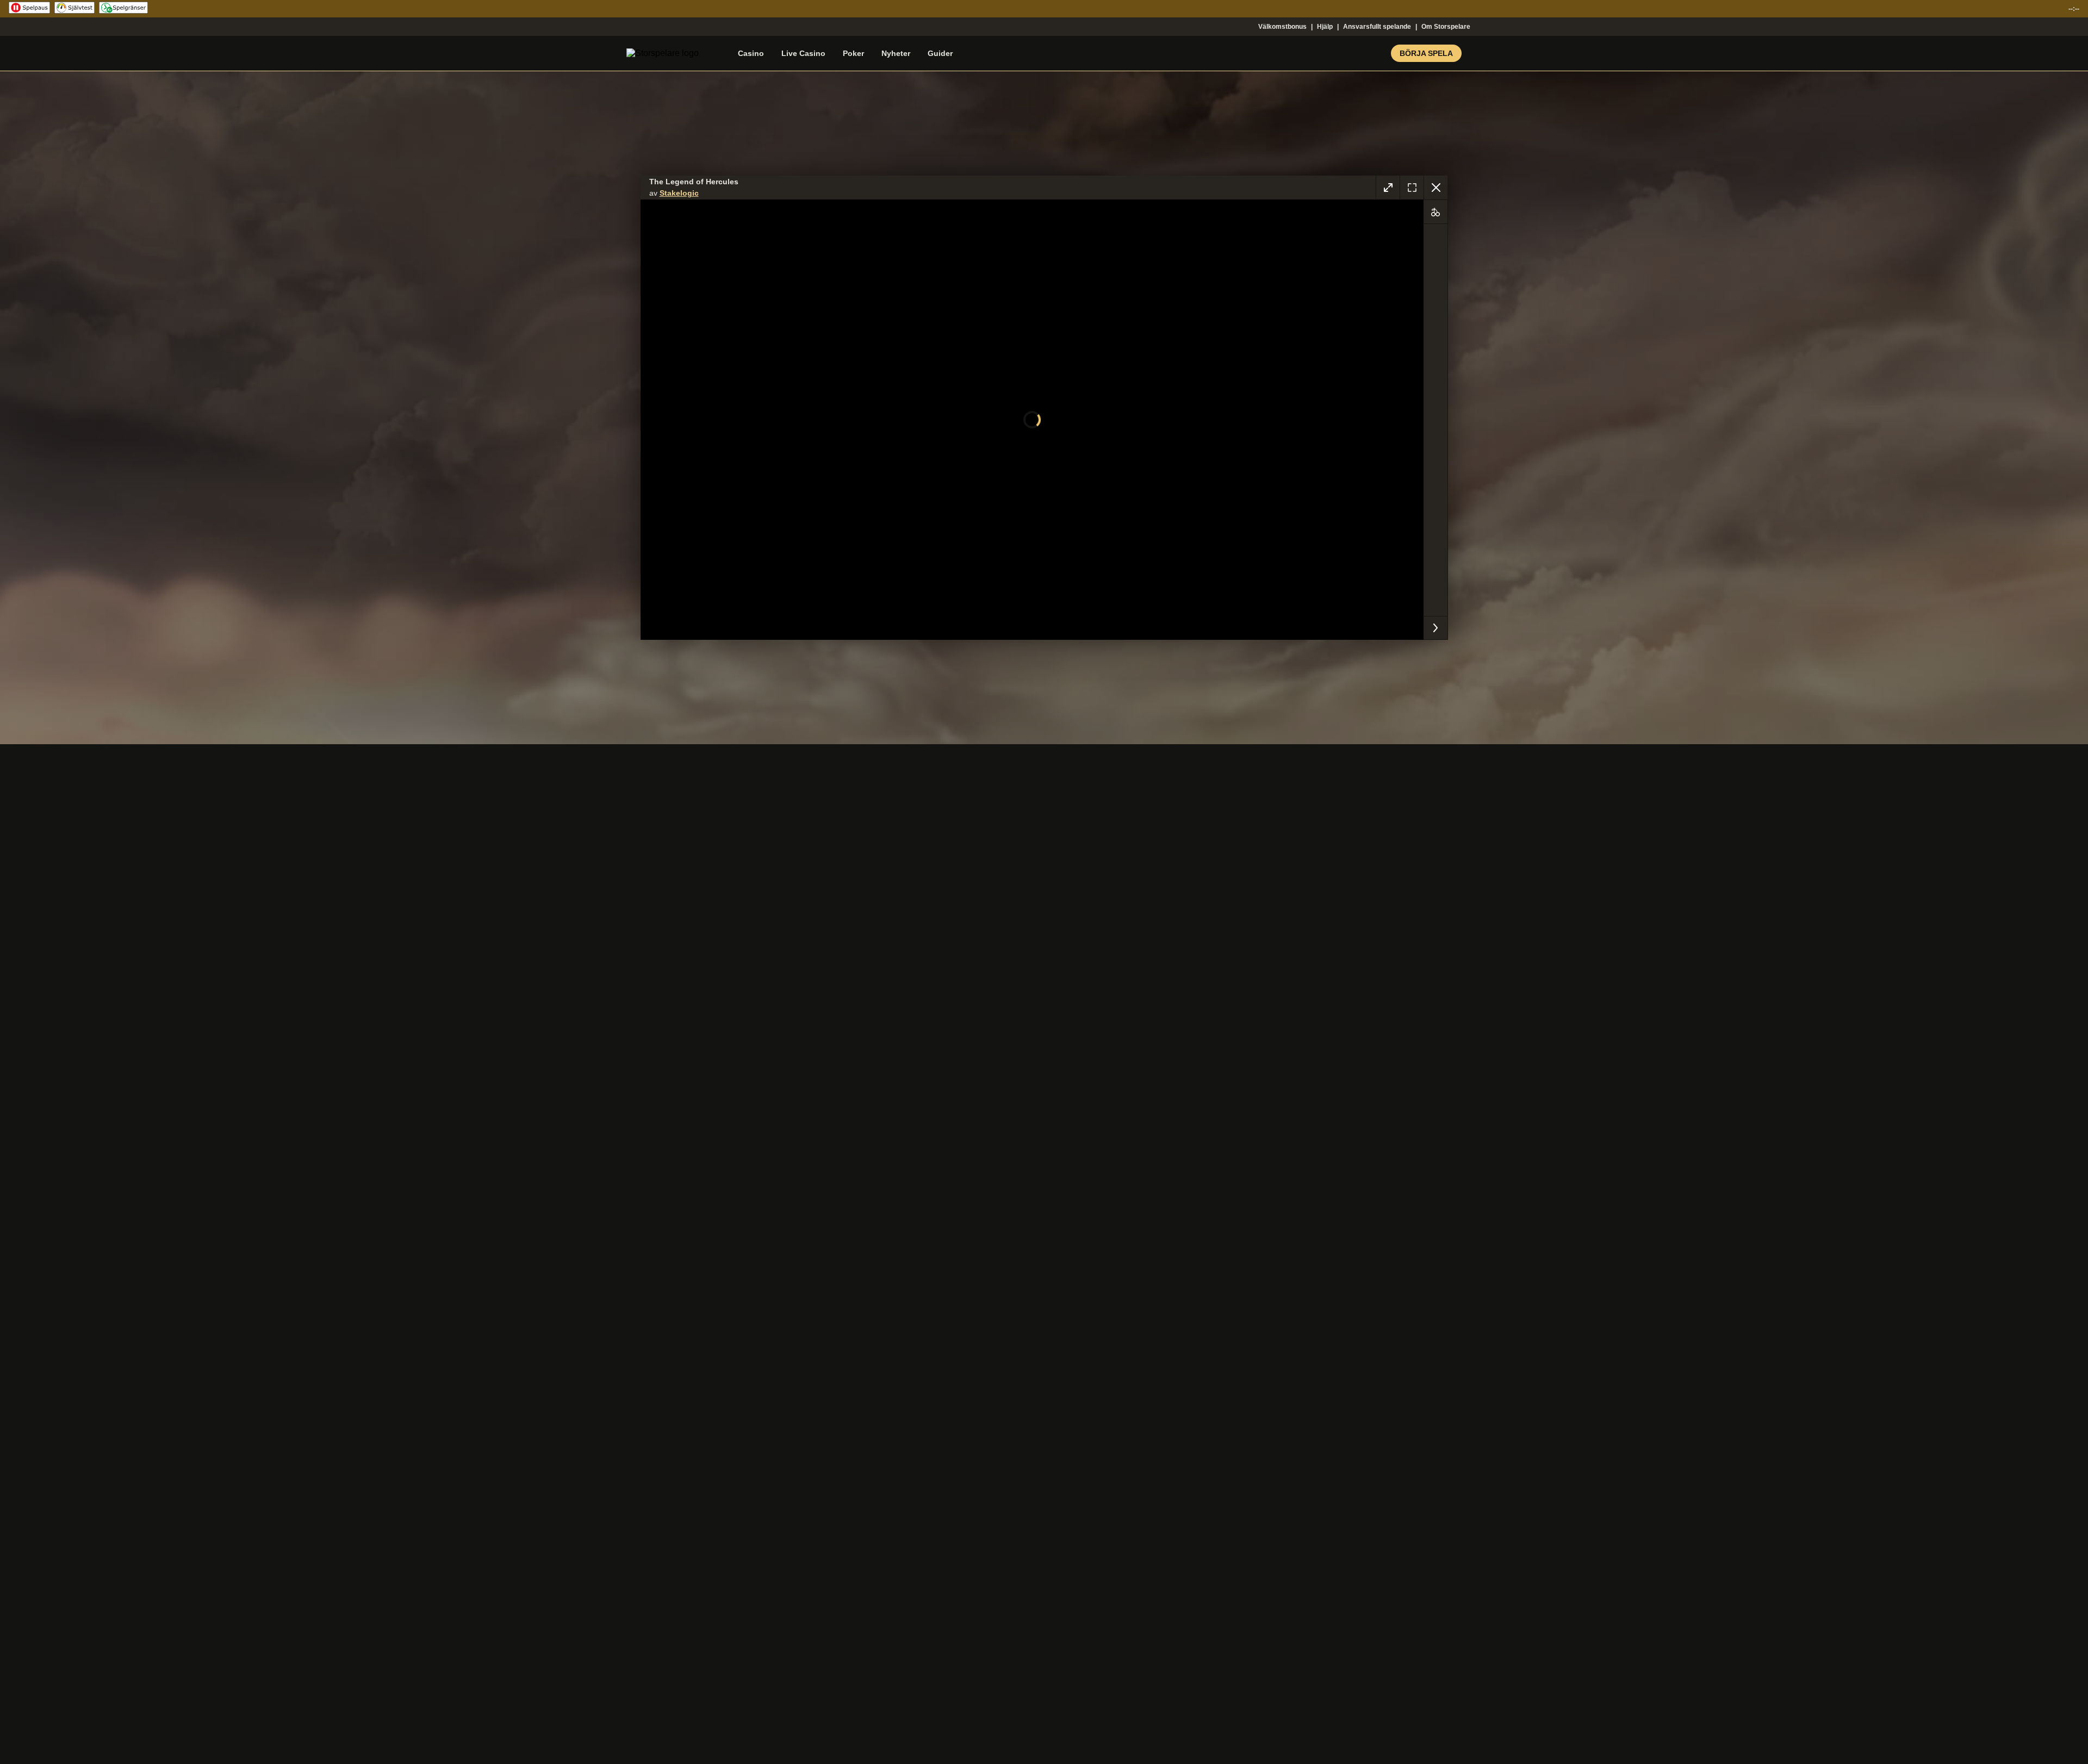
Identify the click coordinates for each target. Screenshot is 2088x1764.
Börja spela (1426, 53)
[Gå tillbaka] (1435, 188)
